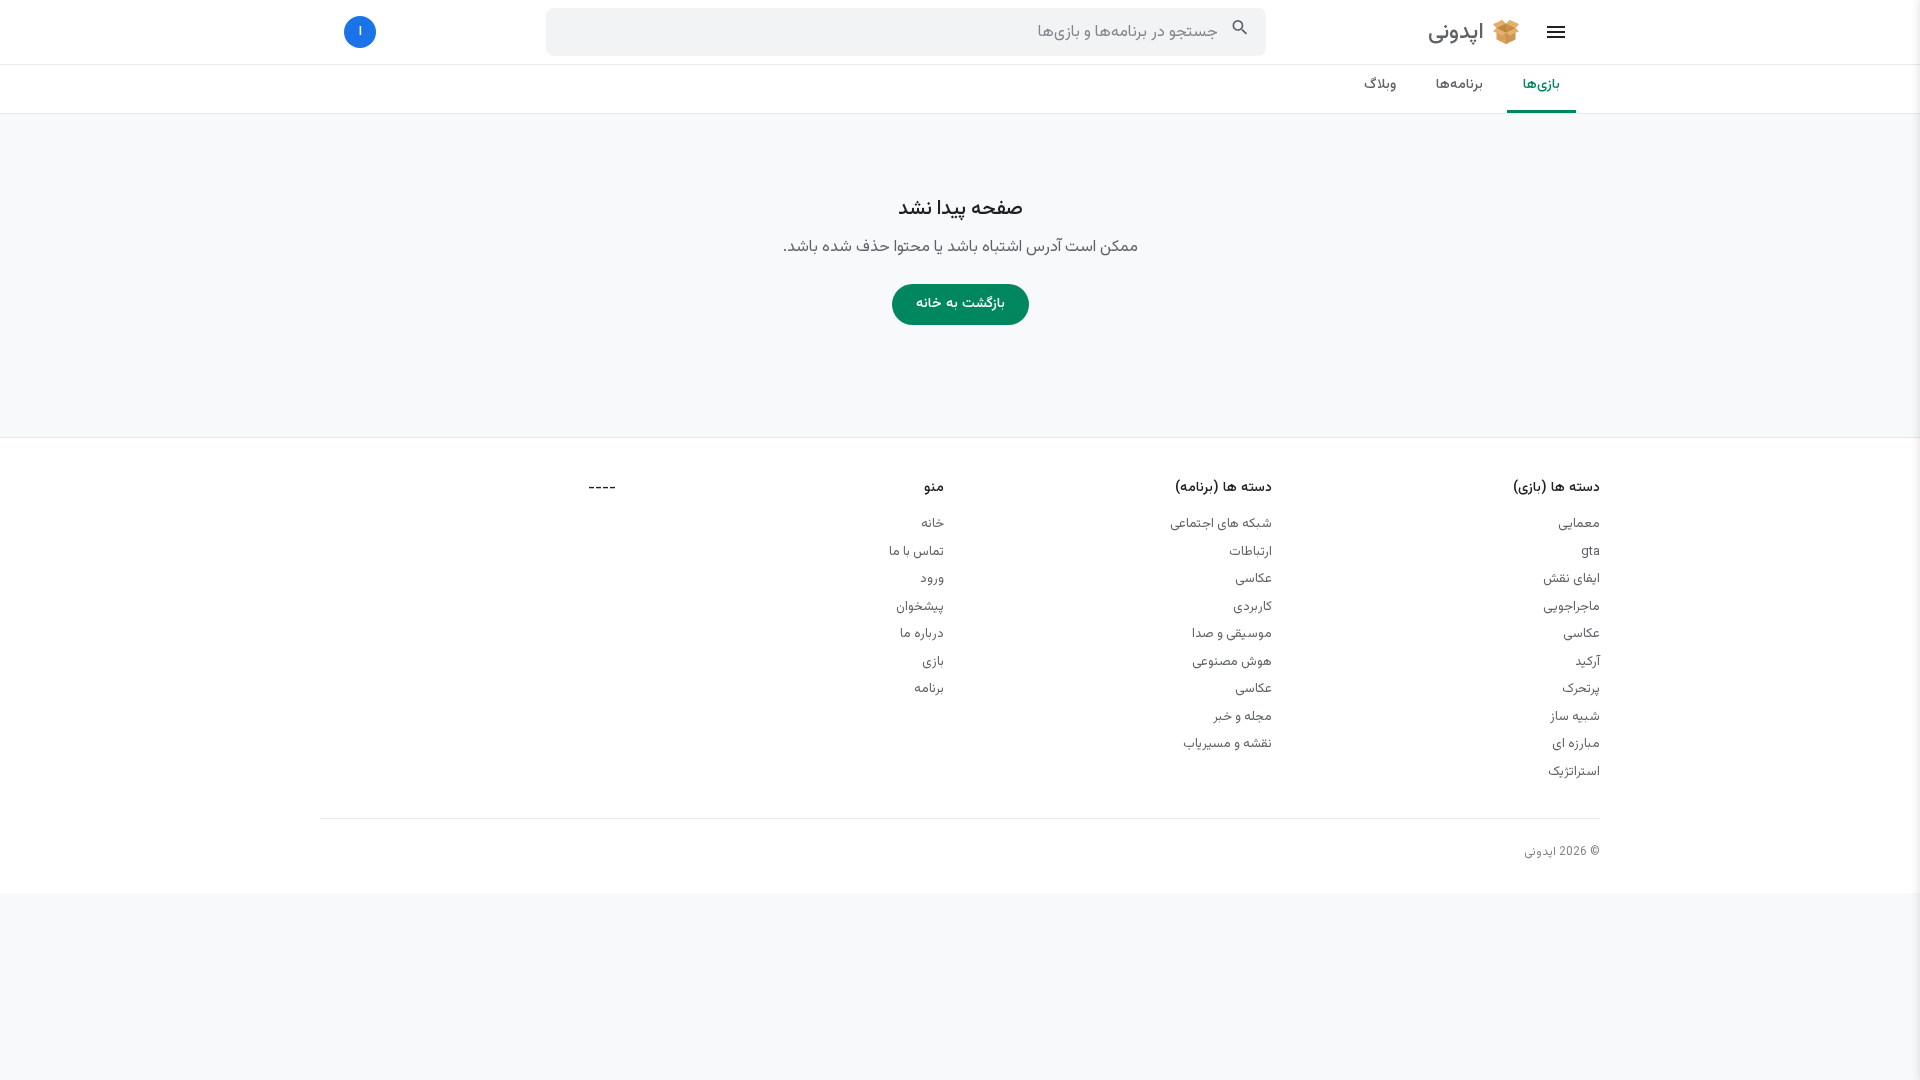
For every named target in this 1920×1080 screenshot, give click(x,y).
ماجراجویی (1571, 607)
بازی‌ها (1541, 85)
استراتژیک (1574, 772)
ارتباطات (1250, 552)
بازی (933, 662)
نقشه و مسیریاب (1227, 744)
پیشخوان (920, 607)
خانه (932, 524)
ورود (932, 579)
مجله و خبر (1242, 717)
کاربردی (1252, 607)
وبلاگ (1380, 85)
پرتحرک (1581, 689)
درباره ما (922, 634)
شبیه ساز (1575, 717)
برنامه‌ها (1459, 85)
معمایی (1579, 524)
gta (1590, 552)
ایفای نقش (1571, 579)
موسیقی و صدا (1232, 634)
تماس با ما (916, 552)
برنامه (929, 689)
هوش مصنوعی (1232, 662)
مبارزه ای (1576, 744)
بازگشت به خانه (960, 304)
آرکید (1587, 662)
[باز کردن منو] (1556, 32)
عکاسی (1581, 634)
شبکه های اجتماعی (1221, 524)
